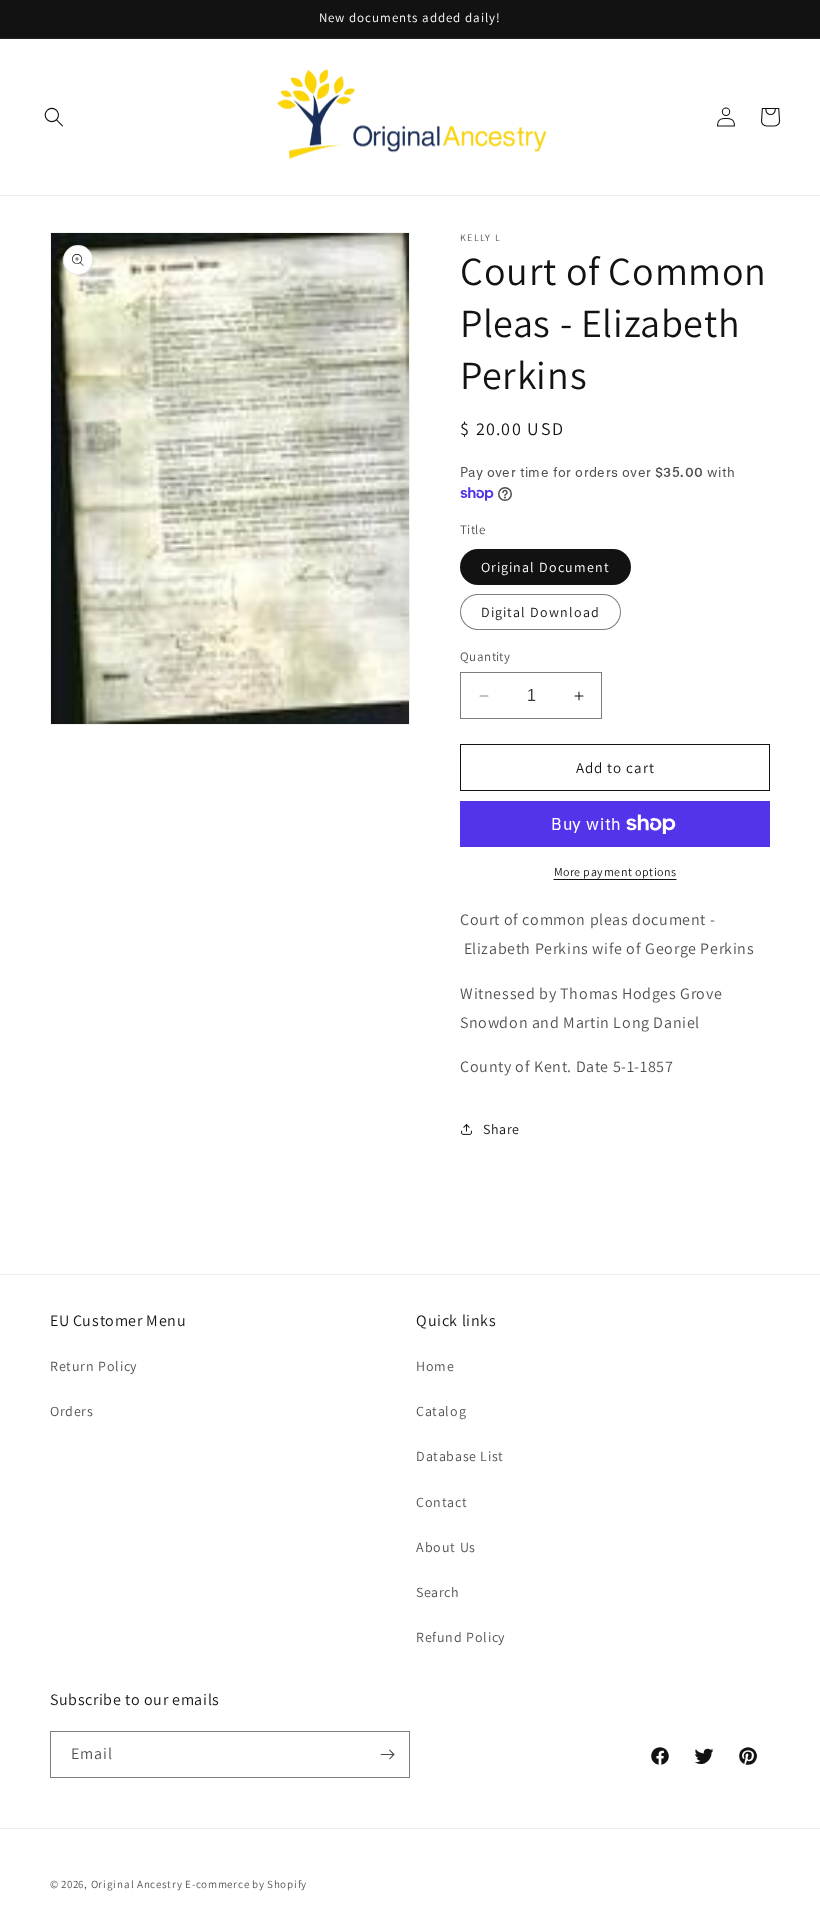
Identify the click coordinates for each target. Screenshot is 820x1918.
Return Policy (93, 1366)
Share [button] (501, 1129)
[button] (54, 117)
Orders (72, 1411)
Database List (460, 1456)
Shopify (287, 1884)
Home (435, 1366)
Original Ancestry (137, 1884)
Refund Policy (460, 1637)
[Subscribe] (387, 1754)
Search (438, 1592)
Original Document (545, 567)
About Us (446, 1547)
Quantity (485, 656)
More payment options (615, 871)
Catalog (441, 1411)
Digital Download (540, 612)
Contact (441, 1502)
